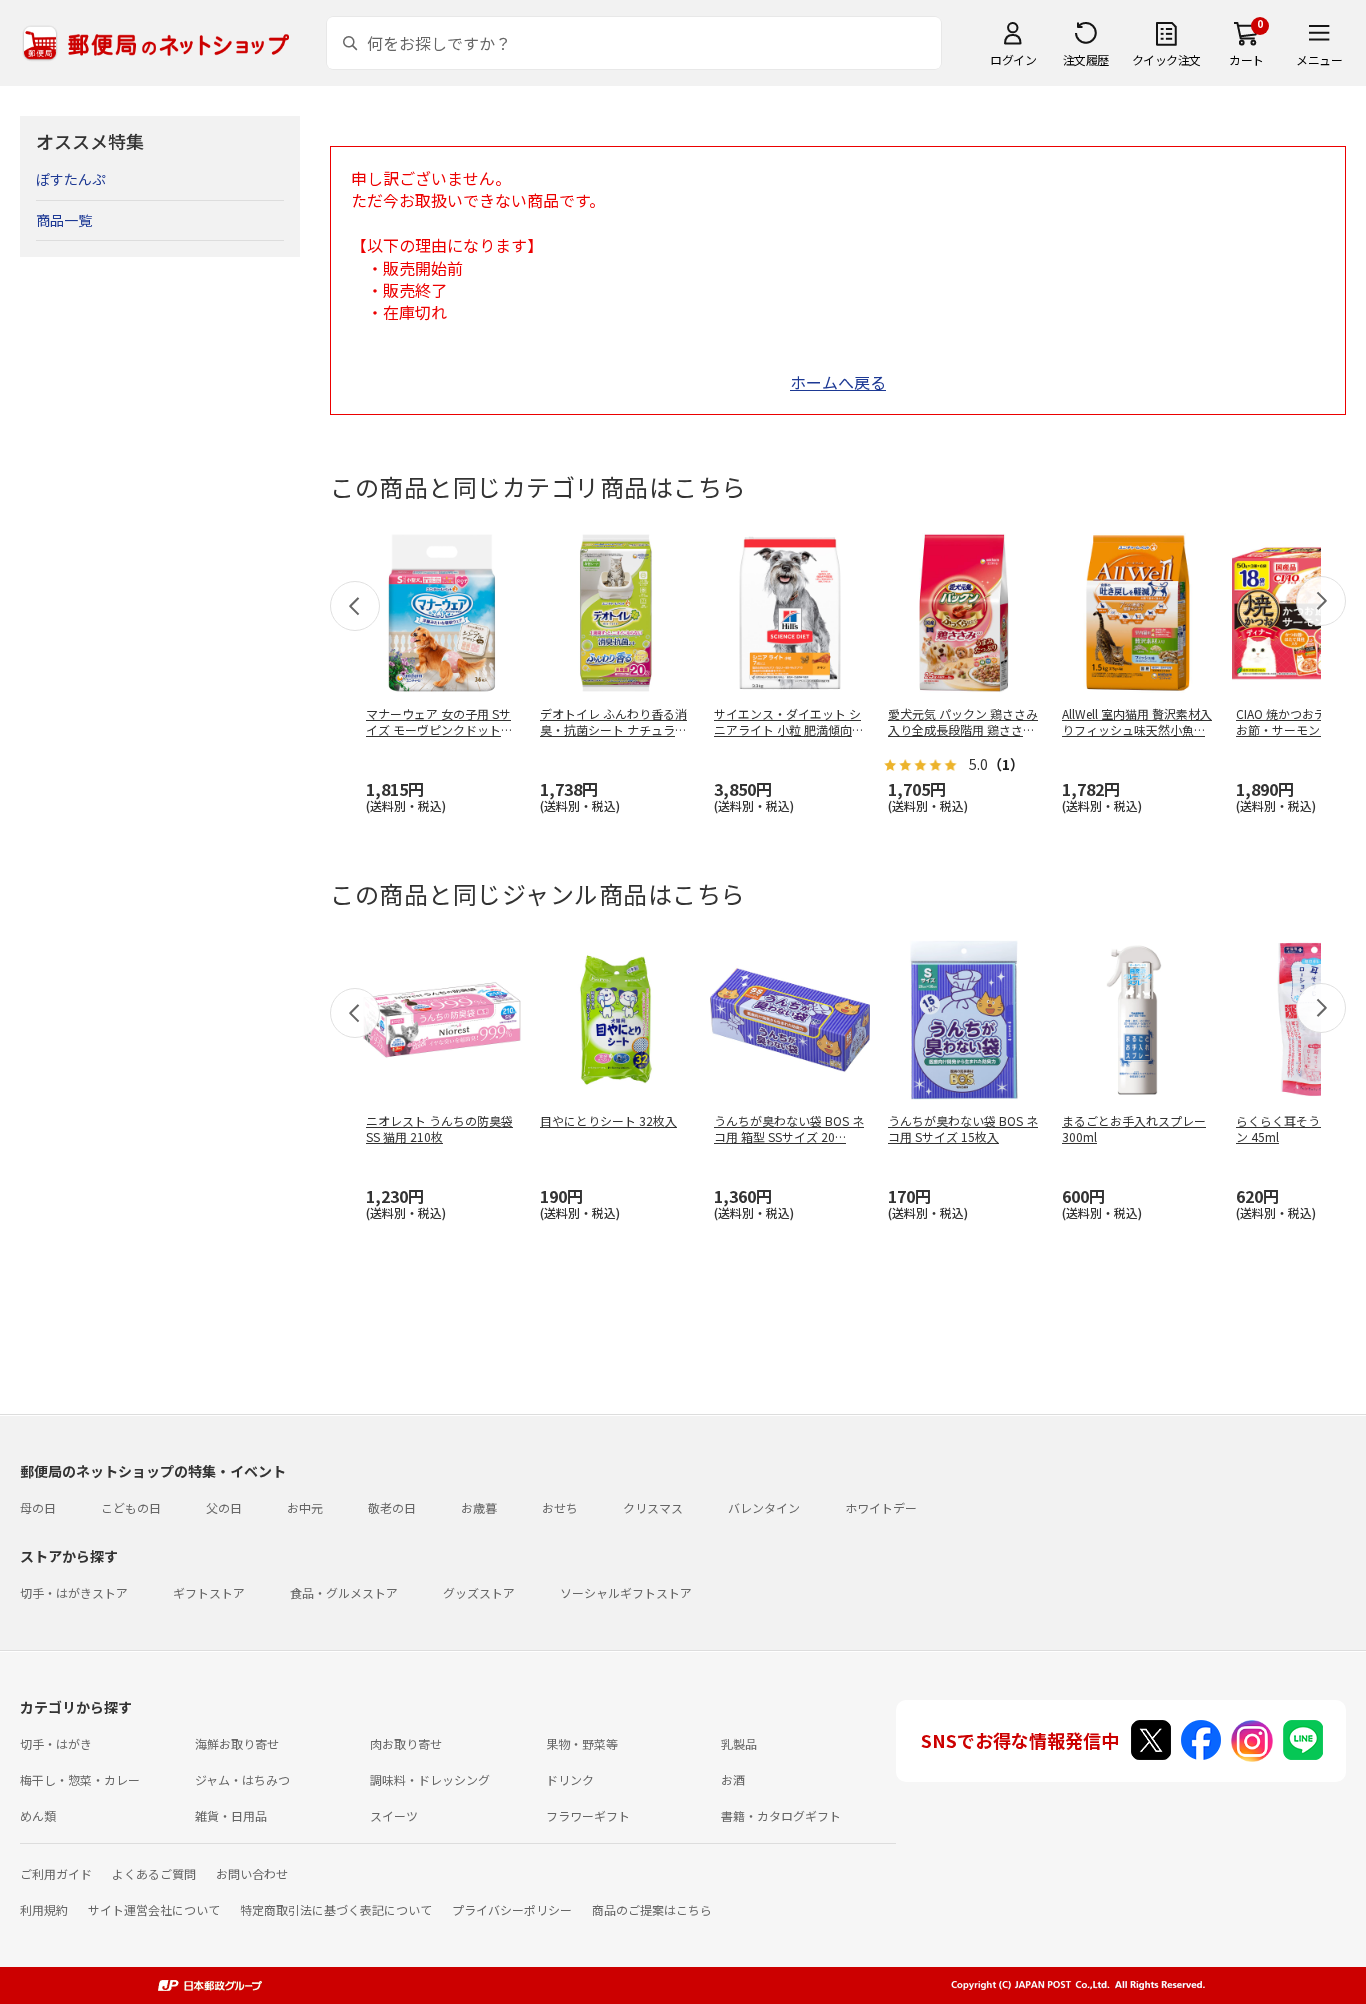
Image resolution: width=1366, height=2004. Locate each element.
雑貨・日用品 (231, 1815)
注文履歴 (1086, 59)
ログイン (1013, 59)
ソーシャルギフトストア (626, 1592)
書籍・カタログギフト (781, 1815)
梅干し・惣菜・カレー (80, 1779)
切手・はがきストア (74, 1592)
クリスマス (653, 1507)
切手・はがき (56, 1743)
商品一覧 (64, 220)
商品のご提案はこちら (652, 1909)
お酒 (733, 1779)
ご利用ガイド (56, 1873)
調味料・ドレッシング (430, 1779)
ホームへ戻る (838, 382)
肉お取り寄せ (406, 1743)
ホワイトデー (881, 1507)
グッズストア (479, 1592)
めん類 (38, 1815)
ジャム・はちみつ (242, 1779)
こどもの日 (131, 1507)
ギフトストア (209, 1592)
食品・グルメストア (344, 1592)
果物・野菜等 (582, 1743)
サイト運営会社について (154, 1909)
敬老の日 (392, 1507)
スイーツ (394, 1815)
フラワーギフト (588, 1815)
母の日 (38, 1507)
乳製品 (739, 1743)
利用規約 (44, 1909)
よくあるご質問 (154, 1873)
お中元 (305, 1507)
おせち (560, 1507)
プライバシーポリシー (512, 1909)
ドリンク (570, 1779)
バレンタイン (764, 1507)
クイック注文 (1166, 59)
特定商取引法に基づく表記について (336, 1909)
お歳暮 (479, 1507)
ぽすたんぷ (71, 179)
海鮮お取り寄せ (237, 1743)
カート (1246, 59)
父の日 (224, 1507)
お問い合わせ (252, 1873)
